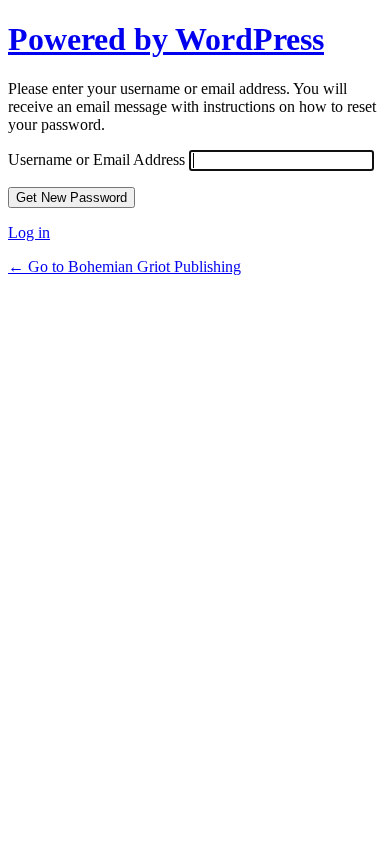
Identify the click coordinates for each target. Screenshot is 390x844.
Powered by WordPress (166, 39)
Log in (29, 232)
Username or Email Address (96, 159)
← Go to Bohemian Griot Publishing (124, 266)
